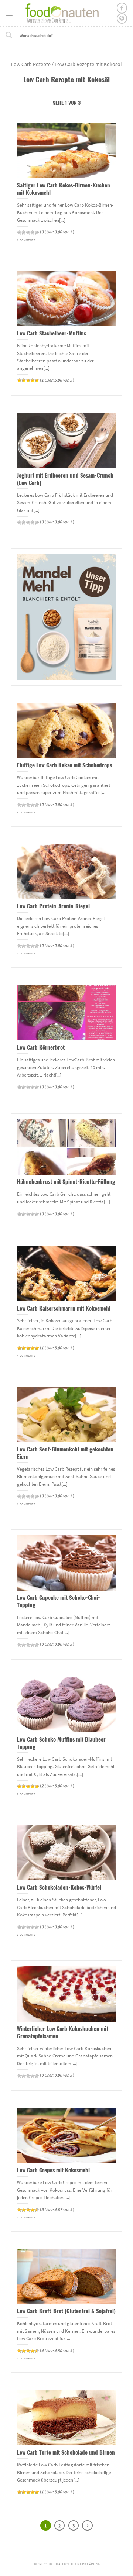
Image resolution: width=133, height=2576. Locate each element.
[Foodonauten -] (65, 13)
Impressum (43, 2564)
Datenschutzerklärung (78, 2564)
